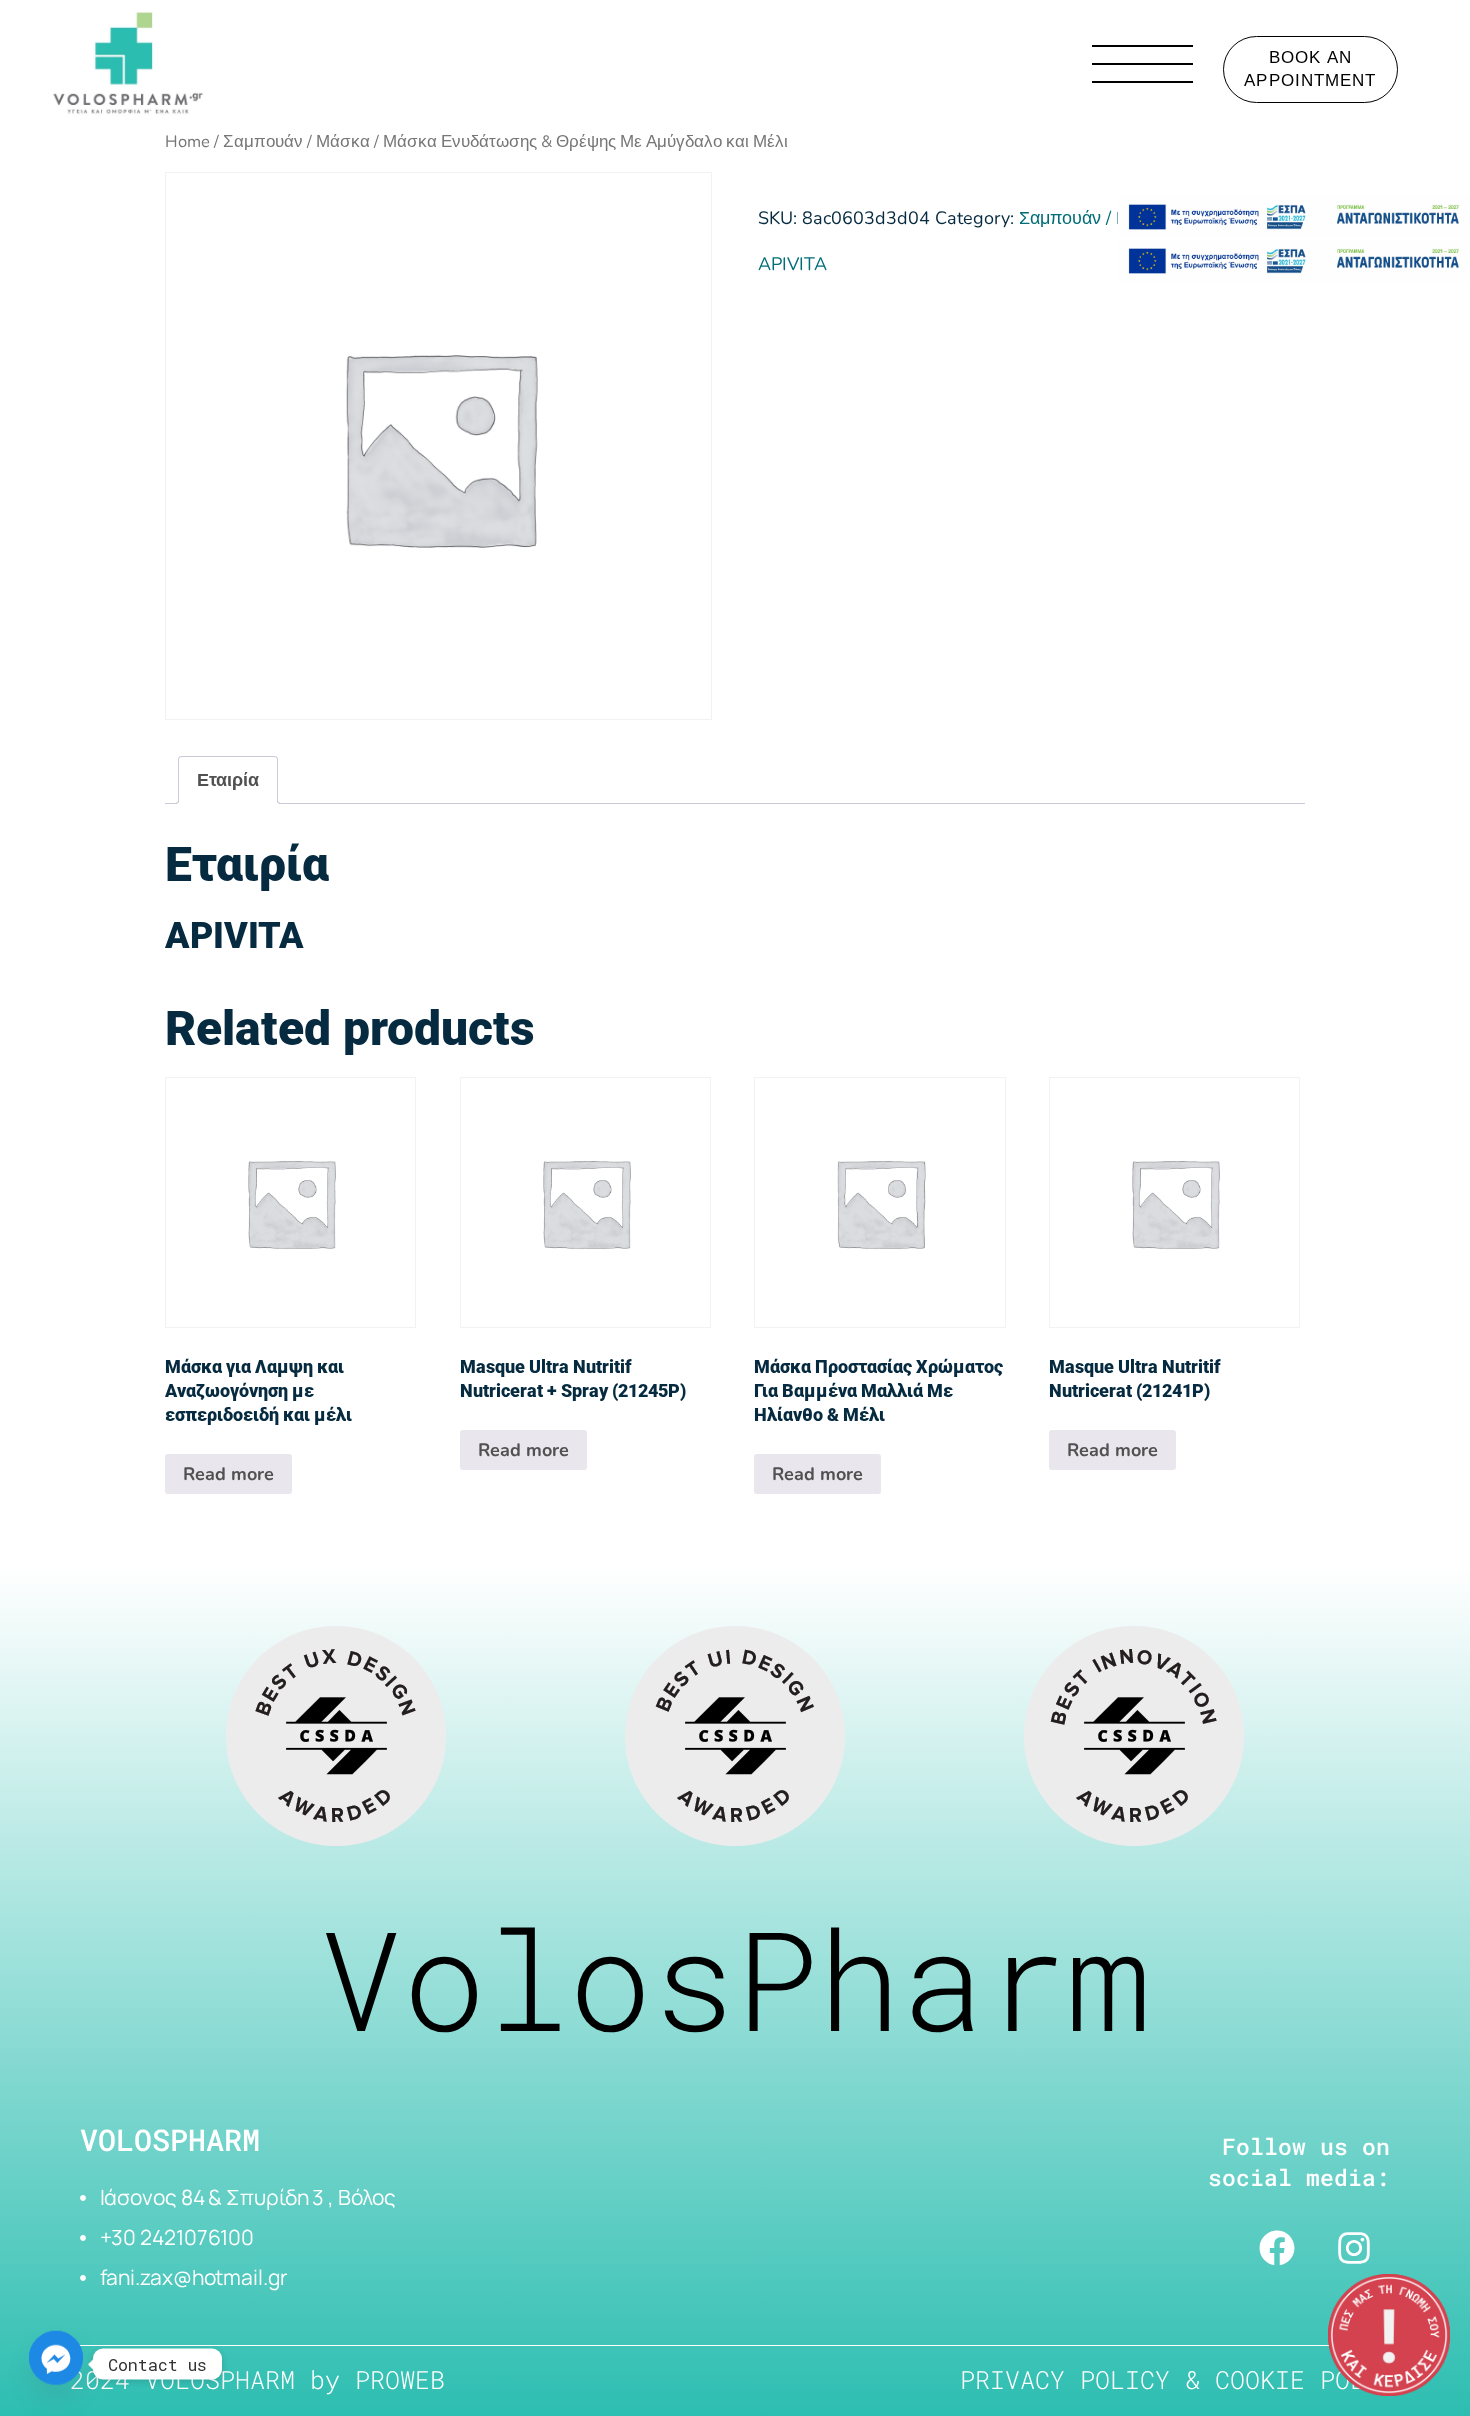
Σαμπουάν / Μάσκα (296, 141)
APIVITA (792, 264)
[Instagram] (1354, 2248)
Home (187, 141)
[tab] (228, 780)
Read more (228, 1474)
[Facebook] (1277, 2248)
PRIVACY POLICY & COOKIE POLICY (1185, 2379)
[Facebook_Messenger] (56, 2364)
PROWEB (400, 2379)
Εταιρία (228, 780)
